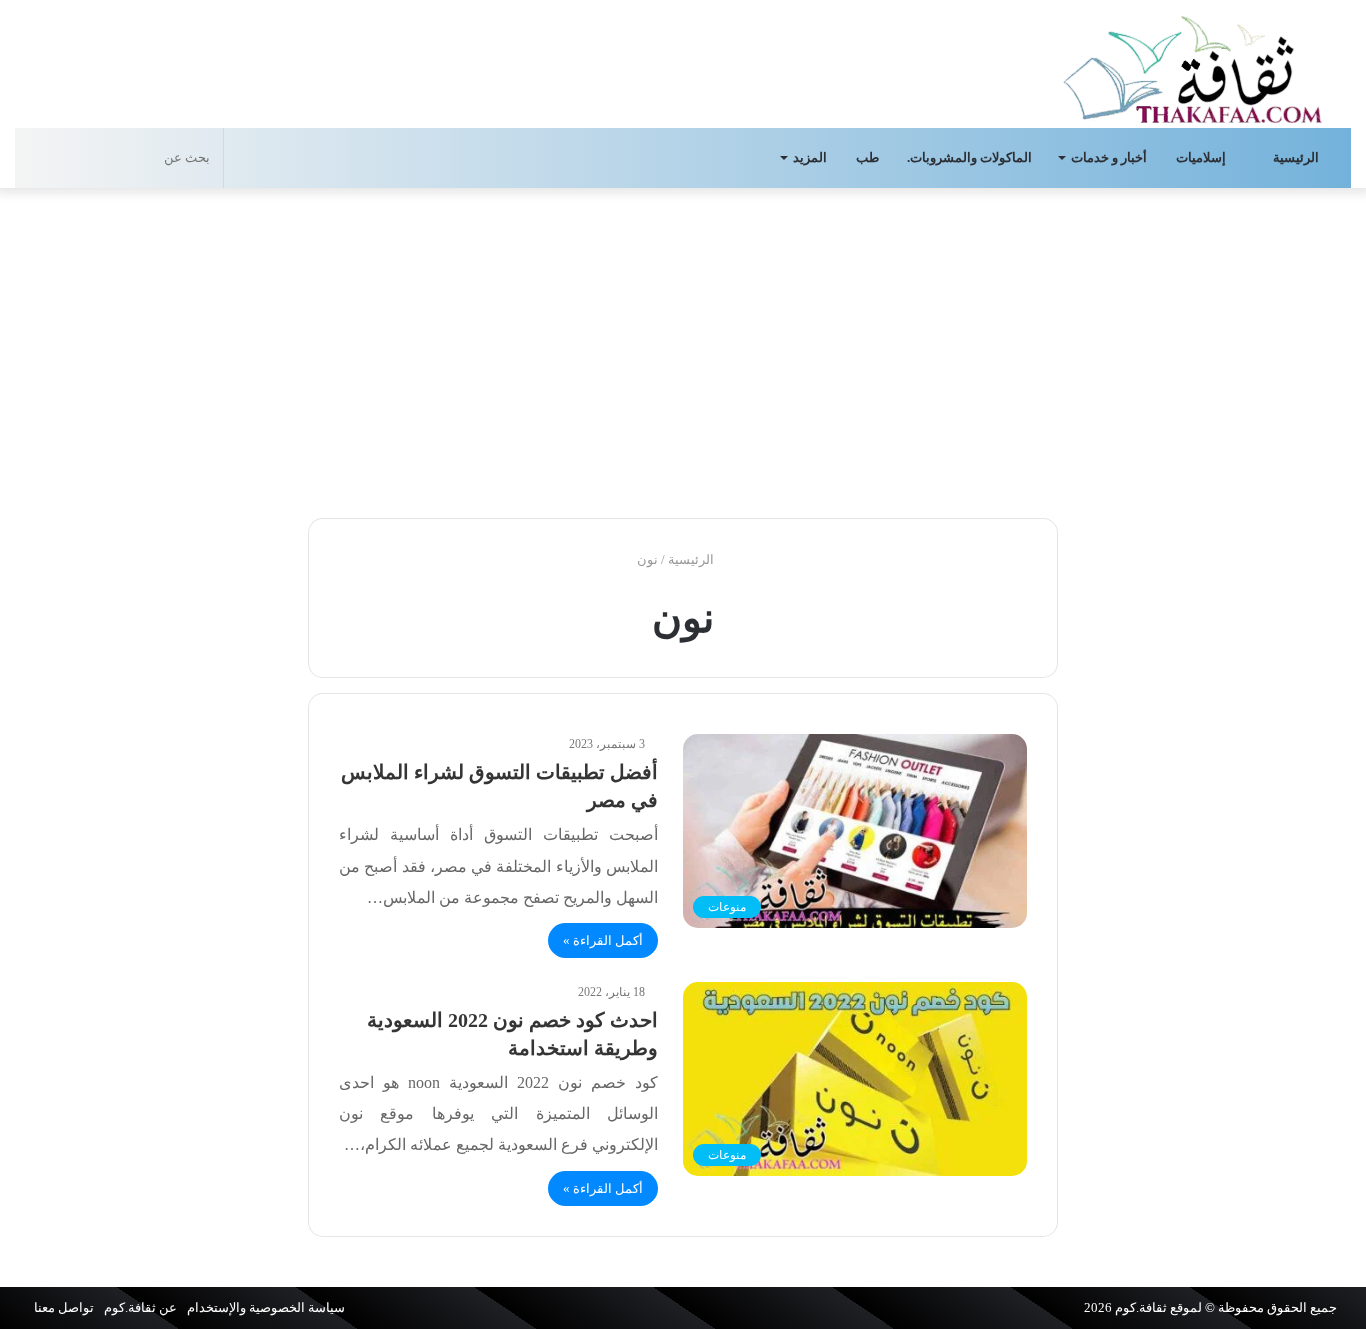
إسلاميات (1202, 157)
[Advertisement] (683, 348)
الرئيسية (1297, 157)
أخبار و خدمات (1109, 157)
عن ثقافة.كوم (140, 1307)
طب (867, 157)
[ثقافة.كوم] (1193, 65)
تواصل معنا (64, 1307)
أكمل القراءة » (603, 940)
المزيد (810, 157)
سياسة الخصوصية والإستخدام (266, 1307)
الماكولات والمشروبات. (969, 157)
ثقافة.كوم (1141, 1307)
